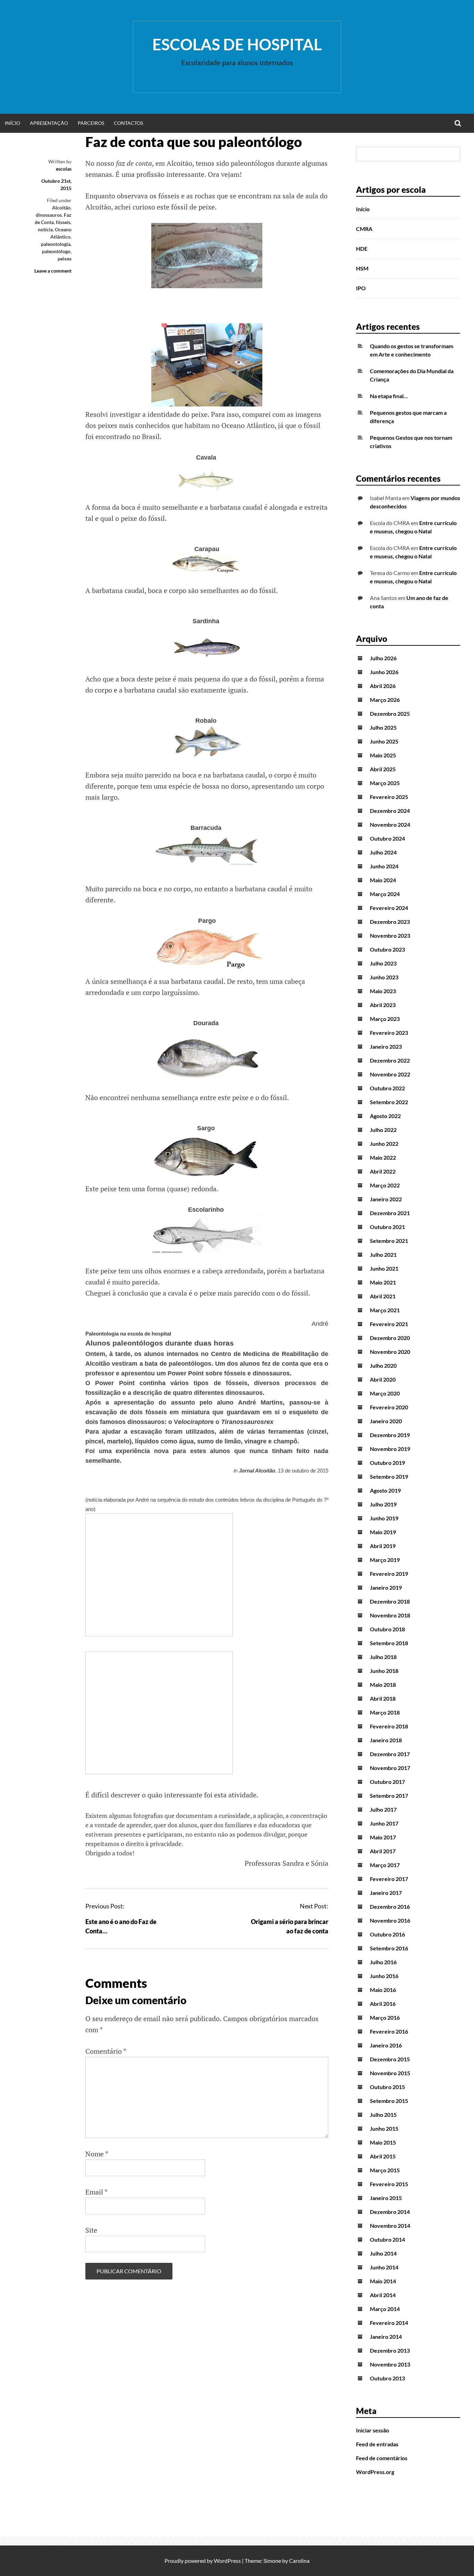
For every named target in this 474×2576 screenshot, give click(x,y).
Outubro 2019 (387, 1463)
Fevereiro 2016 (389, 2031)
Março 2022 (385, 1185)
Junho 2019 (384, 1518)
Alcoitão (61, 208)
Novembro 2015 (390, 2073)
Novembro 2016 (390, 1920)
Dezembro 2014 (390, 2212)
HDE (362, 248)
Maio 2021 (383, 1282)
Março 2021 (385, 1310)
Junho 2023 (384, 977)
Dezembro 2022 (390, 1060)
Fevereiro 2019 (389, 1574)
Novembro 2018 (390, 1615)
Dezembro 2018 (390, 1601)
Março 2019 (385, 1560)
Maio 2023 (383, 991)
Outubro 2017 (387, 1782)
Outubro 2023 (387, 949)
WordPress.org (375, 2472)
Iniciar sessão (373, 2430)
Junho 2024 (384, 866)
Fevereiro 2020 (389, 1407)
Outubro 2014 (387, 2239)
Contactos (128, 123)
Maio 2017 (383, 1837)
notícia (45, 229)
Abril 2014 (383, 2295)
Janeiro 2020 (386, 1421)
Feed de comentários (382, 2458)
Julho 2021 (383, 1255)
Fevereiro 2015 (389, 2184)
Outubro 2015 (387, 2087)
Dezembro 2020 (390, 1338)
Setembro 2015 (389, 2101)
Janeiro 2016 (386, 2045)
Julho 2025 (383, 727)
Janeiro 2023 (386, 1046)
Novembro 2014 (390, 2226)
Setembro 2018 (389, 1643)
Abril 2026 (383, 686)
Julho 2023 (383, 963)
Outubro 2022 (387, 1088)
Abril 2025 (383, 769)
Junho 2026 (384, 672)
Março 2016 (385, 2017)
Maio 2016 (383, 1990)
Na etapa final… (389, 396)
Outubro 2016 (387, 1934)
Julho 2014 (383, 2253)
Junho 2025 (384, 741)
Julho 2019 (383, 1504)
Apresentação (49, 123)
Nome (97, 2154)
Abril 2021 (383, 1296)
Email (96, 2192)
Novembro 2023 (390, 935)
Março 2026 (385, 700)
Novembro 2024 (390, 825)
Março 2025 (385, 783)
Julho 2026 (383, 658)
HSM (362, 268)
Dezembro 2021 (390, 1213)
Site (91, 2230)
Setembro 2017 (389, 1796)
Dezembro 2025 (390, 714)
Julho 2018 (383, 1657)
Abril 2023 (383, 1005)
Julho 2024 (383, 852)
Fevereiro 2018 (389, 1726)
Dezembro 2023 (390, 922)
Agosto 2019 (385, 1490)
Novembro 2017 (390, 1768)
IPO (361, 288)
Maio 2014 (383, 2281)
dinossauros (49, 215)
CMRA (364, 229)
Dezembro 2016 (390, 1907)
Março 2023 (385, 1019)
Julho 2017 (383, 1809)
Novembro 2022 (390, 1074)
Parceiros (91, 123)
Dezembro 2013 (390, 2350)
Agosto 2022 (385, 1116)
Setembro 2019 (389, 1476)
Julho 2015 (383, 2115)
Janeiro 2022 (386, 1199)
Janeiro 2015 (386, 2198)
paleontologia (56, 244)
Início (12, 123)
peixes (65, 259)
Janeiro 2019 (386, 1587)
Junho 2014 (384, 2267)
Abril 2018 (383, 1698)
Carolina (299, 2561)
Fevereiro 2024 (389, 908)
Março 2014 (385, 2309)
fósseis (63, 222)
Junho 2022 (384, 1144)
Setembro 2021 (389, 1241)
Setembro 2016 (389, 1948)
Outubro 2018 (387, 1629)
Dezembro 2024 (390, 811)
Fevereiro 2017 (389, 1879)
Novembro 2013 (390, 2364)
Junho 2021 (384, 1268)
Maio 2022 (383, 1157)
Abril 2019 (383, 1546)
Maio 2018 (383, 1685)
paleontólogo (56, 251)
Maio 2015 (383, 2142)
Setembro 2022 (389, 1102)
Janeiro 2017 (386, 1893)
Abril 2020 (383, 1379)
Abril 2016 (383, 2004)
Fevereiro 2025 (389, 797)
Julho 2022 (383, 1130)
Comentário (106, 2051)
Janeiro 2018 (386, 1740)
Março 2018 (385, 1712)
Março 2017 (385, 1865)
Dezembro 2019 (390, 1435)
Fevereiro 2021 (389, 1324)
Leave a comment (53, 271)
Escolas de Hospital (237, 44)
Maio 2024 (383, 880)
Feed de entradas (377, 2444)
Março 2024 (385, 894)
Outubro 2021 (387, 1227)
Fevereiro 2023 (389, 1033)
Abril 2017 (383, 1851)
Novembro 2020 (390, 1352)
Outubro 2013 (387, 2378)
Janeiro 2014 (386, 2337)
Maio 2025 (383, 755)
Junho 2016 (384, 1976)
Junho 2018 (384, 1671)
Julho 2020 (383, 1366)
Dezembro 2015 (390, 2059)
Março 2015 (385, 2170)
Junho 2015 (384, 2128)
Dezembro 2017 (390, 1754)
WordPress (227, 2561)
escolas (64, 169)
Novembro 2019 (390, 1449)
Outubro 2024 (387, 838)
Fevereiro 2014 (389, 2323)
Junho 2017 (384, 1823)
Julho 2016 (383, 1962)
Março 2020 (385, 1393)
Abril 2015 (383, 2156)
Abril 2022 (383, 1171)
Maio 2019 (383, 1532)
